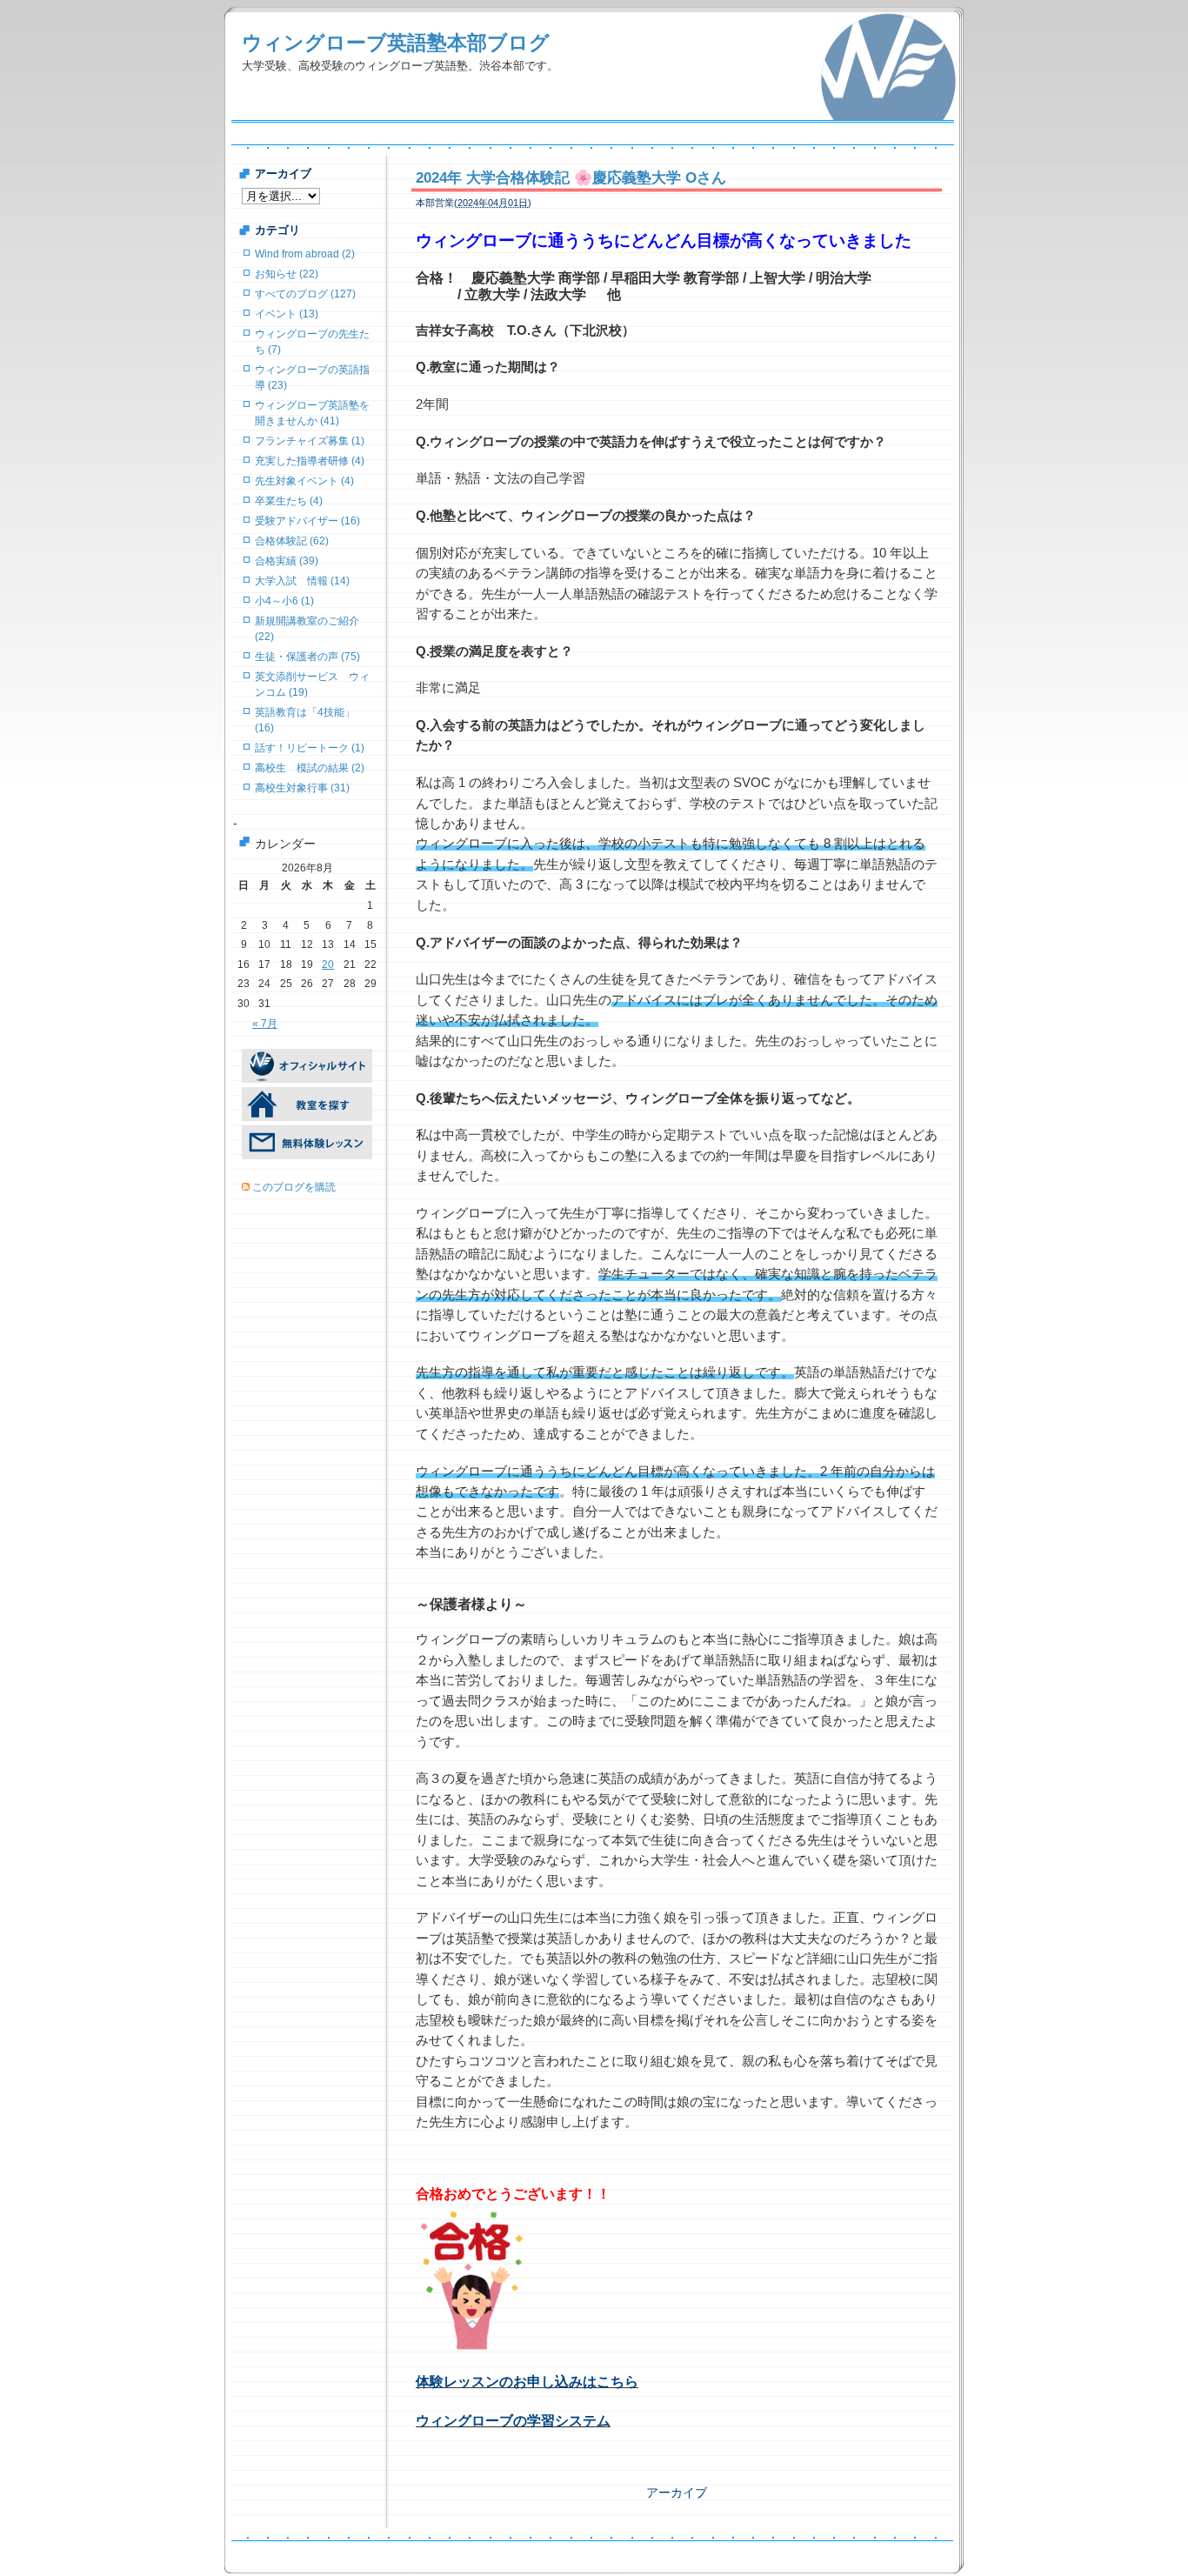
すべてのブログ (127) (305, 294)
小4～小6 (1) (284, 601)
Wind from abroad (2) (305, 254)
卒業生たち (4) (289, 501)
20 (328, 964)
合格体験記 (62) (292, 541)
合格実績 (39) (287, 561)
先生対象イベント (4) (304, 481)
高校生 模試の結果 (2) (310, 768)
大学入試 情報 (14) (302, 581)
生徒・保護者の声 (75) (307, 657)
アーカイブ (677, 2493)
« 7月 (265, 1024)
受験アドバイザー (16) (307, 521)
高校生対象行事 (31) (302, 788)
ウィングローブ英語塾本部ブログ (396, 43)
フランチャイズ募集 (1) (310, 441)
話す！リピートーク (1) (310, 748)
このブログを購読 (294, 1187)
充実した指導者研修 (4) (310, 461)
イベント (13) (287, 314)
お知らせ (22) (287, 274)
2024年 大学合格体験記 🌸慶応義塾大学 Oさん (571, 178)
